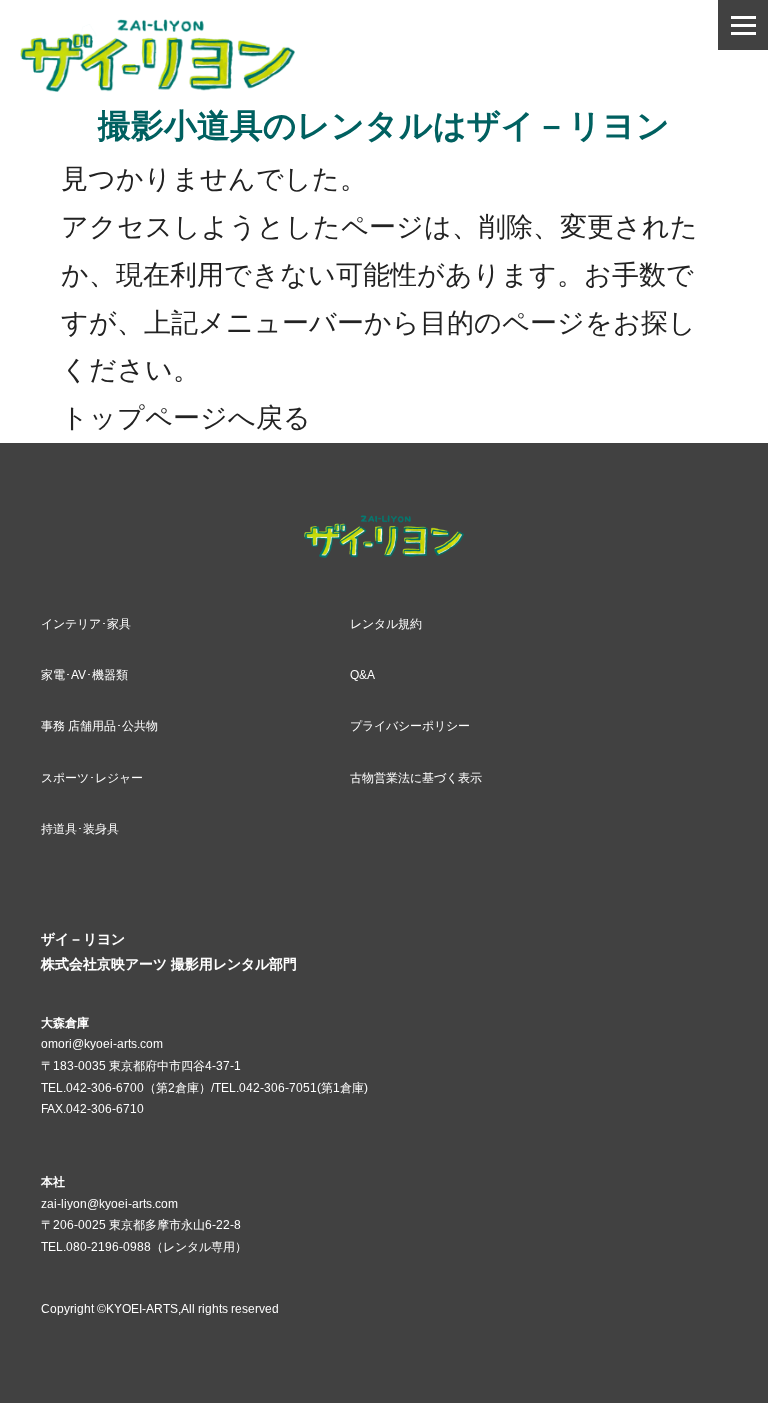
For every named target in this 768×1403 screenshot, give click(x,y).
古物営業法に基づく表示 (416, 778)
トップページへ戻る (186, 418)
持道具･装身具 (80, 829)
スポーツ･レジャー (92, 778)
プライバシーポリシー (410, 726)
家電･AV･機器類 (84, 675)
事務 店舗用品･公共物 (99, 726)
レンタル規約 (386, 624)
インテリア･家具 (86, 624)
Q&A (362, 675)
